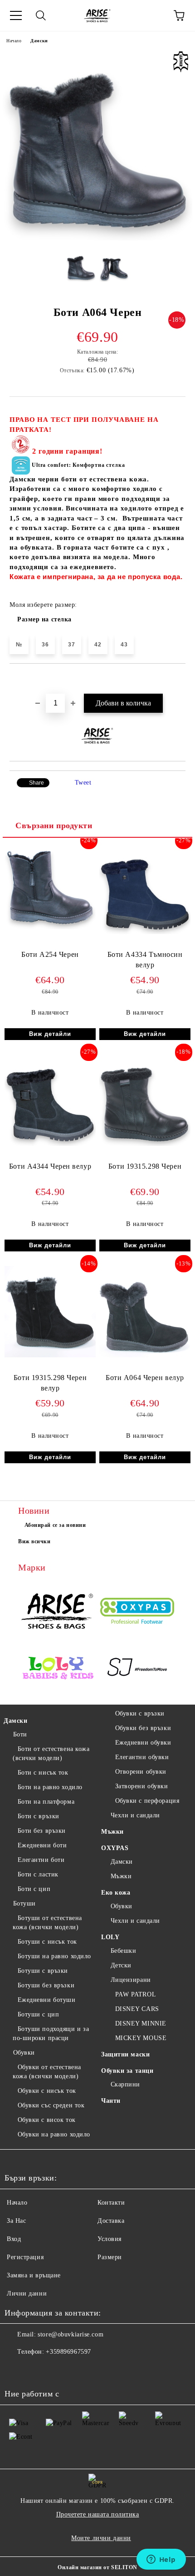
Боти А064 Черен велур (145, 1378)
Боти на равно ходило (50, 1787)
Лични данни (27, 2293)
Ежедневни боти (42, 1845)
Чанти (111, 2101)
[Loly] (58, 1669)
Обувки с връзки (140, 1713)
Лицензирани (131, 1980)
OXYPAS (115, 1848)
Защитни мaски (125, 2054)
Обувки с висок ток (47, 2120)
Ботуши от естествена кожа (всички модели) (47, 1923)
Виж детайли (50, 1034)
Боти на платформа (46, 1802)
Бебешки (123, 1951)
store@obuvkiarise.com (71, 2334)
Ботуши (24, 1903)
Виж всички (34, 1541)
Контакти (111, 2203)
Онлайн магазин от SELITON (97, 2567)
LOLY (110, 1937)
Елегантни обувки (142, 1757)
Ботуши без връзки (46, 1985)
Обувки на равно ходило (54, 2134)
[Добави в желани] (179, 679)
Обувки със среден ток (51, 2105)
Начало (14, 41)
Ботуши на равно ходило (54, 1956)
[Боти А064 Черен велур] (145, 1355)
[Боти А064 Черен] (97, 238)
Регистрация (25, 2257)
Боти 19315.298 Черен (145, 1166)
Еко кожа (116, 1893)
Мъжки (112, 1832)
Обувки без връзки (143, 1728)
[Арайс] (58, 1612)
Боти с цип (34, 1889)
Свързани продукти (54, 825)
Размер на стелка (44, 619)
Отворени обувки (141, 1772)
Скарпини (125, 2084)
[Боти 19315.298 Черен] (145, 1144)
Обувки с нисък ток (47, 2091)
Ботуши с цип (38, 2014)
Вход (14, 2239)
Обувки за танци (127, 2071)
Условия (110, 2239)
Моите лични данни (101, 2538)
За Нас (16, 2221)
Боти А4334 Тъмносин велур (145, 960)
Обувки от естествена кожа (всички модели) (47, 2072)
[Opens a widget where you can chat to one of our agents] (161, 2560)
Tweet (83, 783)
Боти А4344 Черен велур (50, 1166)
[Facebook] (16, 2370)
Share (37, 783)
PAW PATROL (136, 1994)
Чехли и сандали (135, 1815)
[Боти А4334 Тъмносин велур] (145, 932)
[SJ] (137, 1669)
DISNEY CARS (137, 2009)
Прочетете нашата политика (98, 2514)
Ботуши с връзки (43, 1971)
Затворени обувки (142, 1786)
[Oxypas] (137, 1612)
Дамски (39, 41)
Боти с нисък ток (43, 1773)
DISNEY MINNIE (141, 2023)
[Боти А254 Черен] (50, 927)
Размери (110, 2257)
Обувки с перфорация (147, 1801)
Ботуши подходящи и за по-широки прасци (51, 2033)
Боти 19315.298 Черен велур (50, 1383)
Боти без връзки (42, 1831)
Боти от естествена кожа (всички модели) (51, 1753)
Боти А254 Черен (50, 954)
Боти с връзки (39, 1816)
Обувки (24, 2053)
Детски (121, 1965)
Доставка (111, 2221)
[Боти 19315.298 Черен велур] (50, 1355)
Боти (20, 1734)
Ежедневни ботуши (47, 2000)
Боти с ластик (38, 1874)
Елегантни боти (41, 1860)
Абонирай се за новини (55, 1525)
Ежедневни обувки (143, 1743)
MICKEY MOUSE (141, 2038)
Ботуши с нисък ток (47, 1942)
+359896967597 (68, 2352)
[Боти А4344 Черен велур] (50, 1144)
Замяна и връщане (34, 2275)
